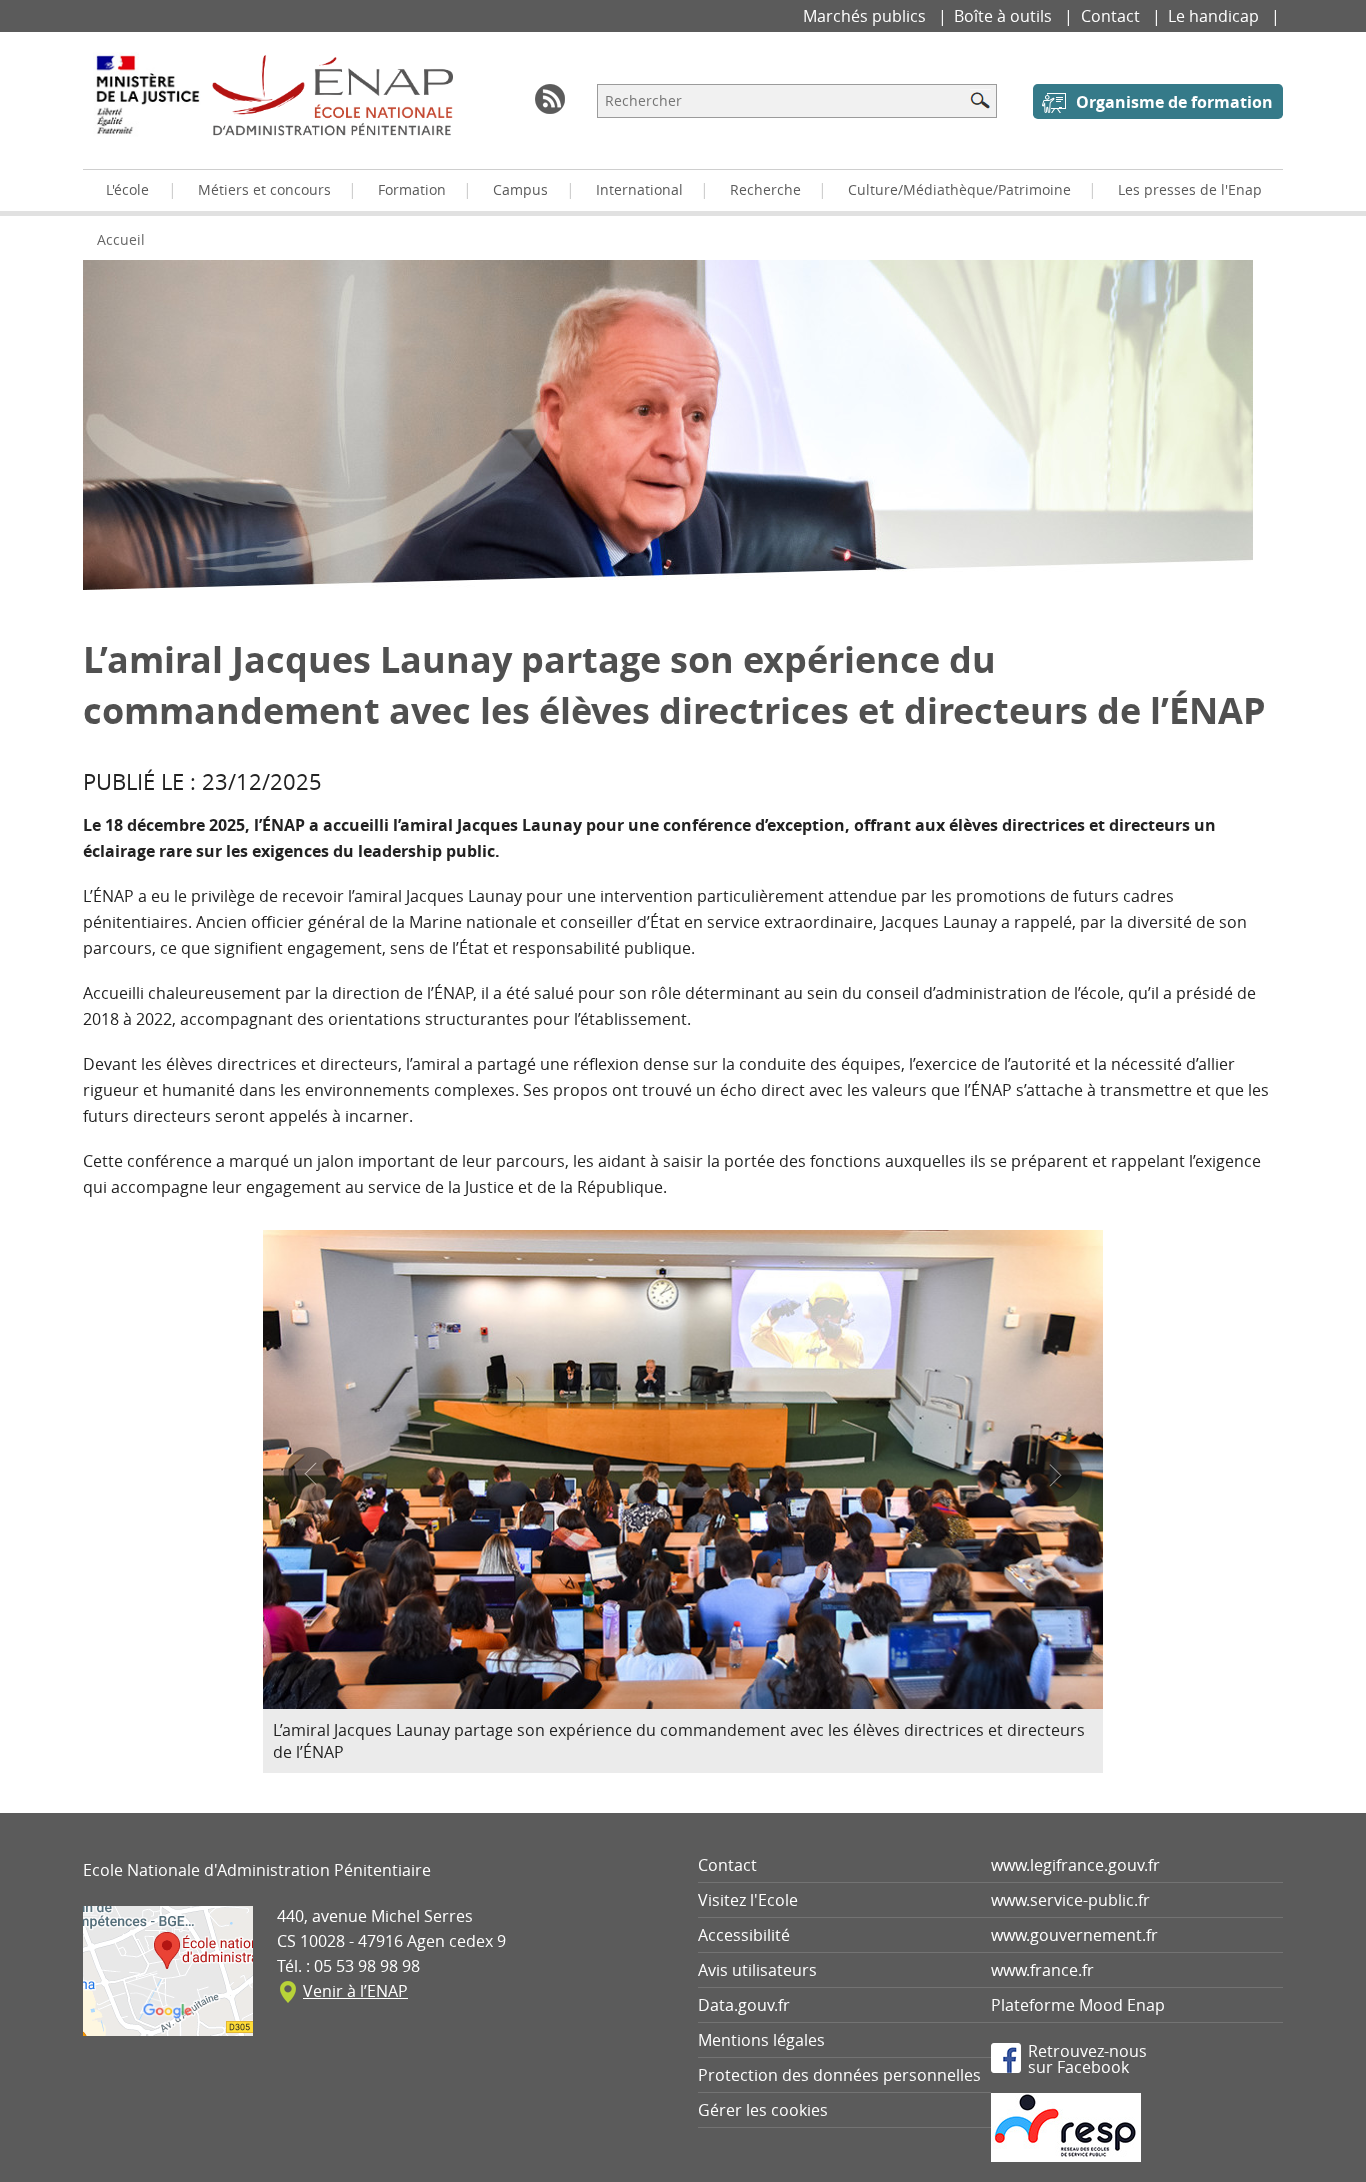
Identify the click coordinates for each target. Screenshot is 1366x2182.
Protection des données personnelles (839, 2075)
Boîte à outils (1005, 16)
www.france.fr (1042, 1970)
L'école (127, 189)
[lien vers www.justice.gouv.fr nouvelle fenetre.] (147, 109)
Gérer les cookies (763, 2110)
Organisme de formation (1174, 102)
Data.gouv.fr (744, 2005)
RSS (550, 99)
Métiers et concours (264, 189)
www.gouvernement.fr (1074, 1935)
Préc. (310, 1474)
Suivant (1055, 1474)
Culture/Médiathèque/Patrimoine (959, 189)
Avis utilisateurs (757, 1970)
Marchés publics (866, 16)
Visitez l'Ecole (748, 1900)
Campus (520, 189)
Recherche (765, 189)
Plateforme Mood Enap (1078, 2005)
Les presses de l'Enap (1190, 189)
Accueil (121, 239)
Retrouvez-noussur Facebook (1087, 2058)
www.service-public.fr (1070, 1900)
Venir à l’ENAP (355, 1991)
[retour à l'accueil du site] (332, 95)
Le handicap (1215, 16)
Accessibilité (744, 1935)
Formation (412, 189)
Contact (1112, 16)
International (639, 189)
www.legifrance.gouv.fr (1075, 1865)
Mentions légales (761, 2040)
